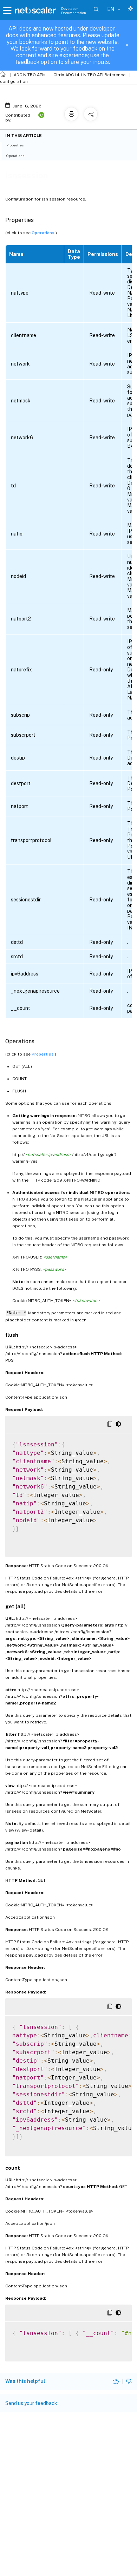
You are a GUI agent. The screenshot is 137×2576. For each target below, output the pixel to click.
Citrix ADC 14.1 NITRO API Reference (89, 75)
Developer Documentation (74, 11)
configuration (14, 81)
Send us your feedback (31, 2403)
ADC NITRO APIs (30, 75)
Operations (44, 233)
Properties (43, 1054)
